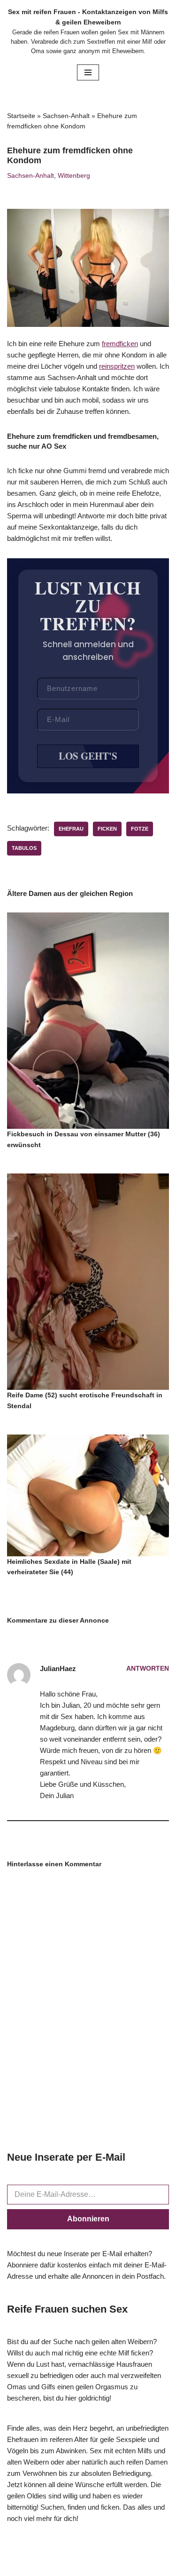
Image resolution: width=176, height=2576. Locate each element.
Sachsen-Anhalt (66, 116)
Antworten (148, 1668)
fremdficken (120, 344)
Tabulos (24, 848)
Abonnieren (88, 2219)
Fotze (140, 829)
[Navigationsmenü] (88, 72)
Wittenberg (74, 176)
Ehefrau (71, 829)
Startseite (21, 116)
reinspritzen (117, 366)
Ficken (107, 829)
